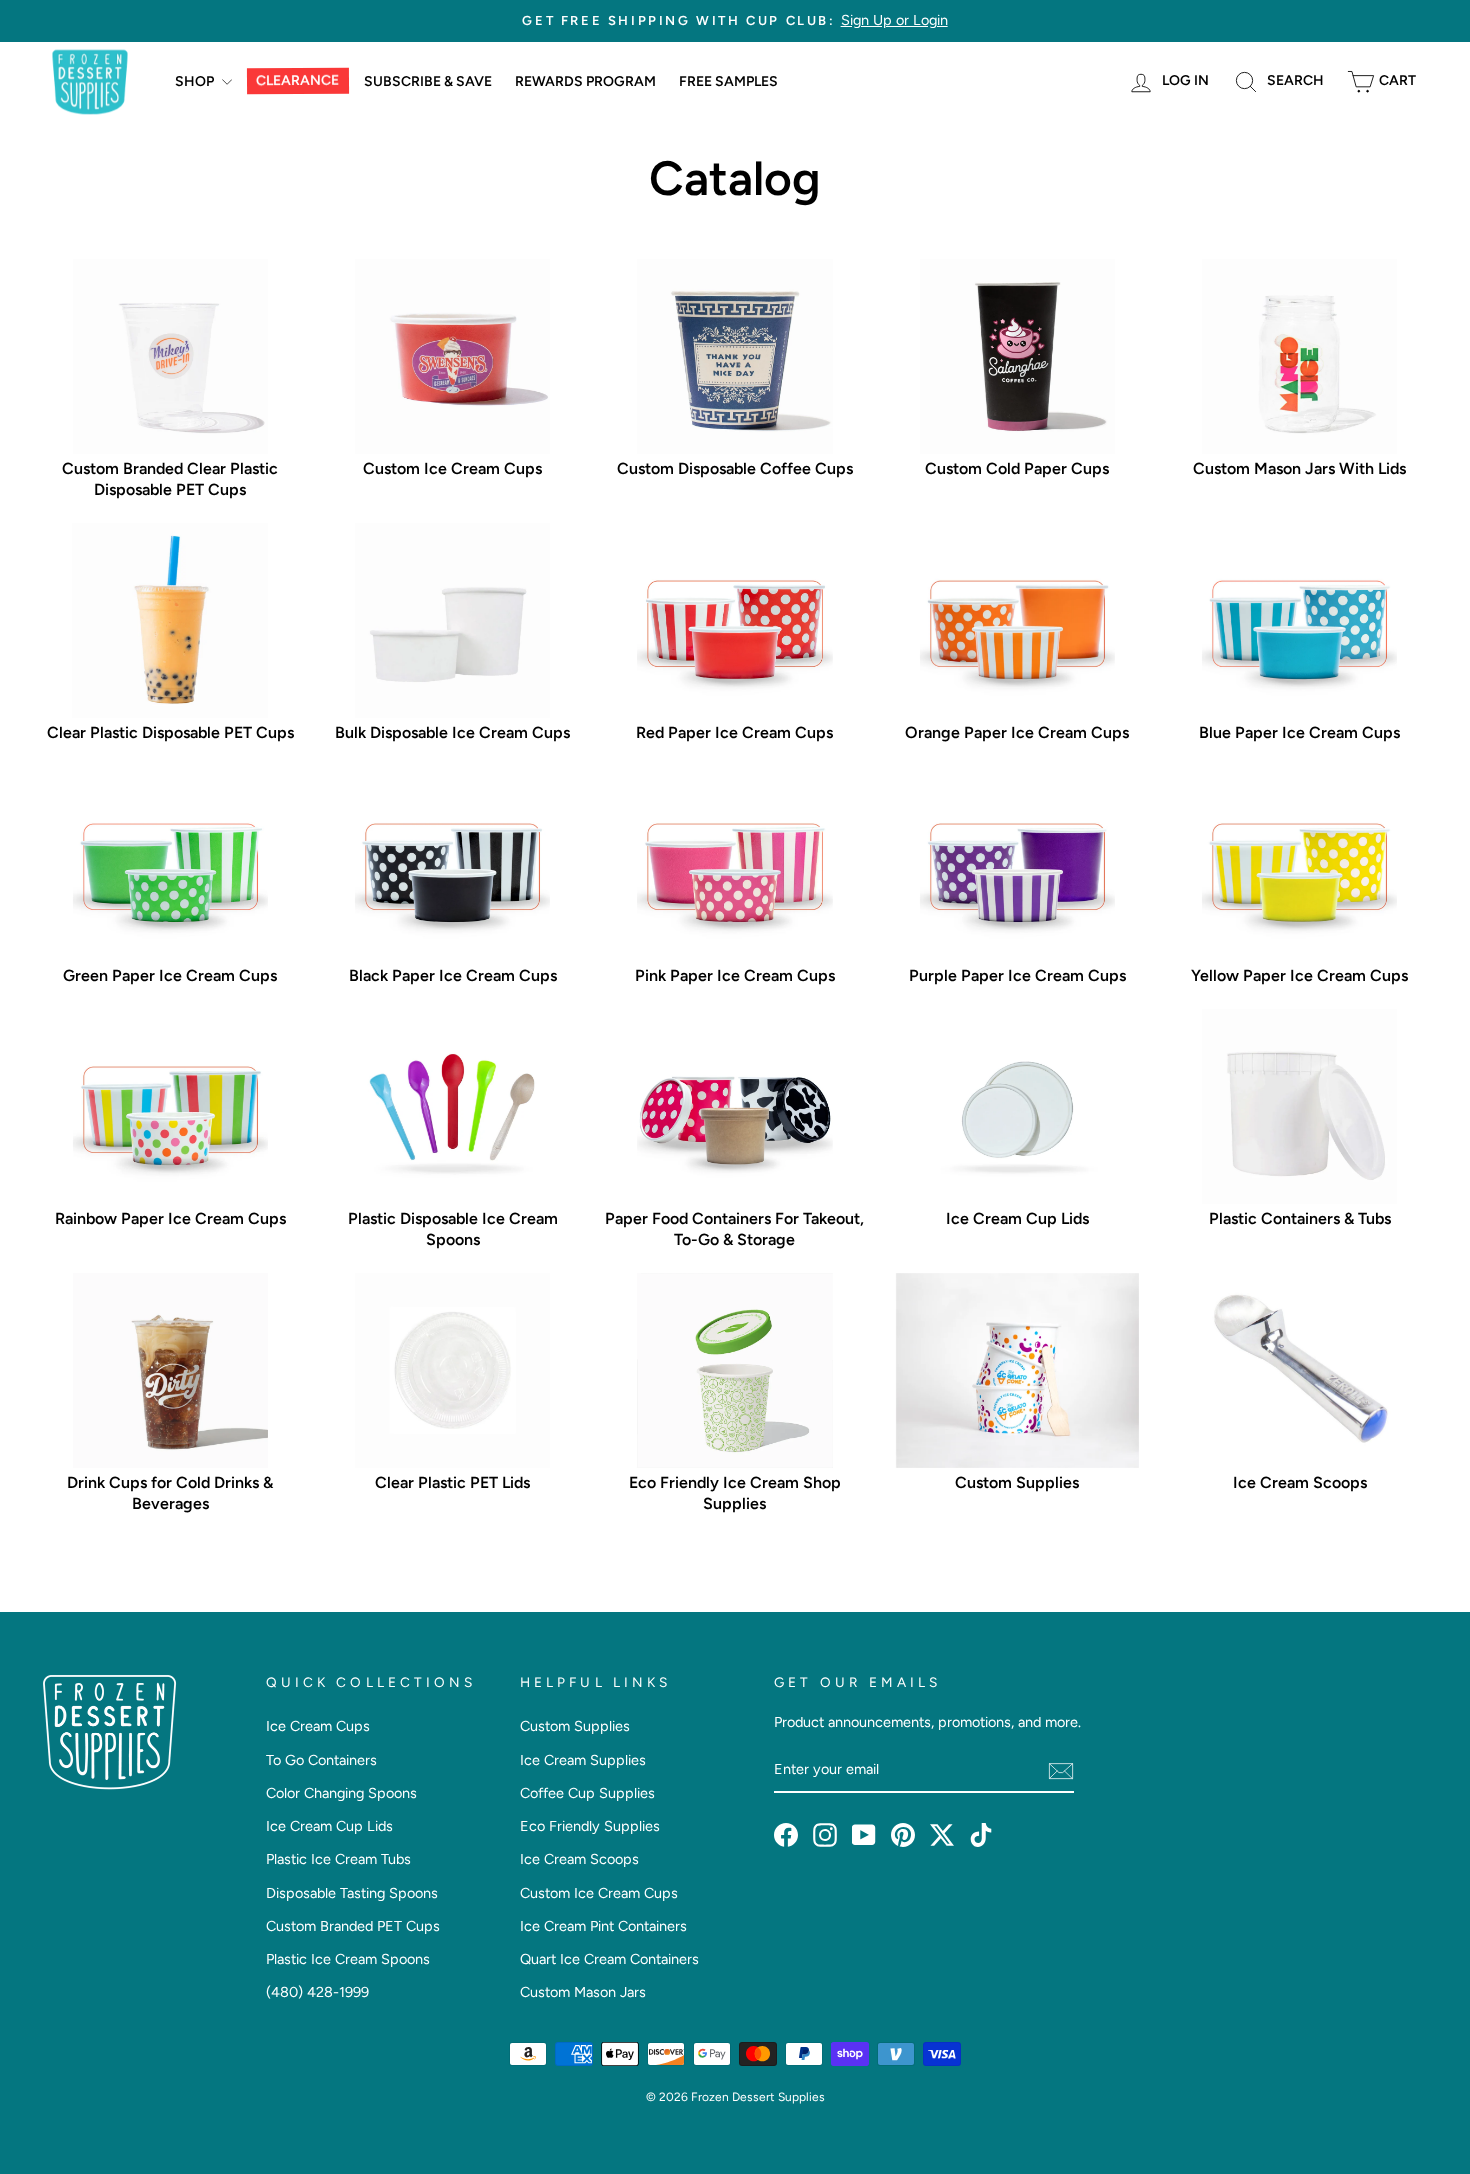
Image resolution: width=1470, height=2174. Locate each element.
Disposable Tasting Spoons (352, 1893)
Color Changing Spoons (341, 1793)
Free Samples (728, 81)
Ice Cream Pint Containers (603, 1926)
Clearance (297, 80)
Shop (196, 81)
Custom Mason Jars (583, 1992)
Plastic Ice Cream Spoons (348, 1959)
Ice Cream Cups (318, 1726)
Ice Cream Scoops (579, 1859)
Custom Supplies (575, 1726)
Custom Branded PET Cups (353, 1926)
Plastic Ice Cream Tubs (338, 1859)
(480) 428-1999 (317, 1992)
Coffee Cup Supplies (587, 1793)
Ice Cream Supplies (583, 1760)
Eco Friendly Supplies (590, 1826)
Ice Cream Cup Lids (329, 1826)
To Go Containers (321, 1760)
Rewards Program (585, 81)
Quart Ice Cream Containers (609, 1959)
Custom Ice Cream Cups (599, 1893)
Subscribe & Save (428, 81)
